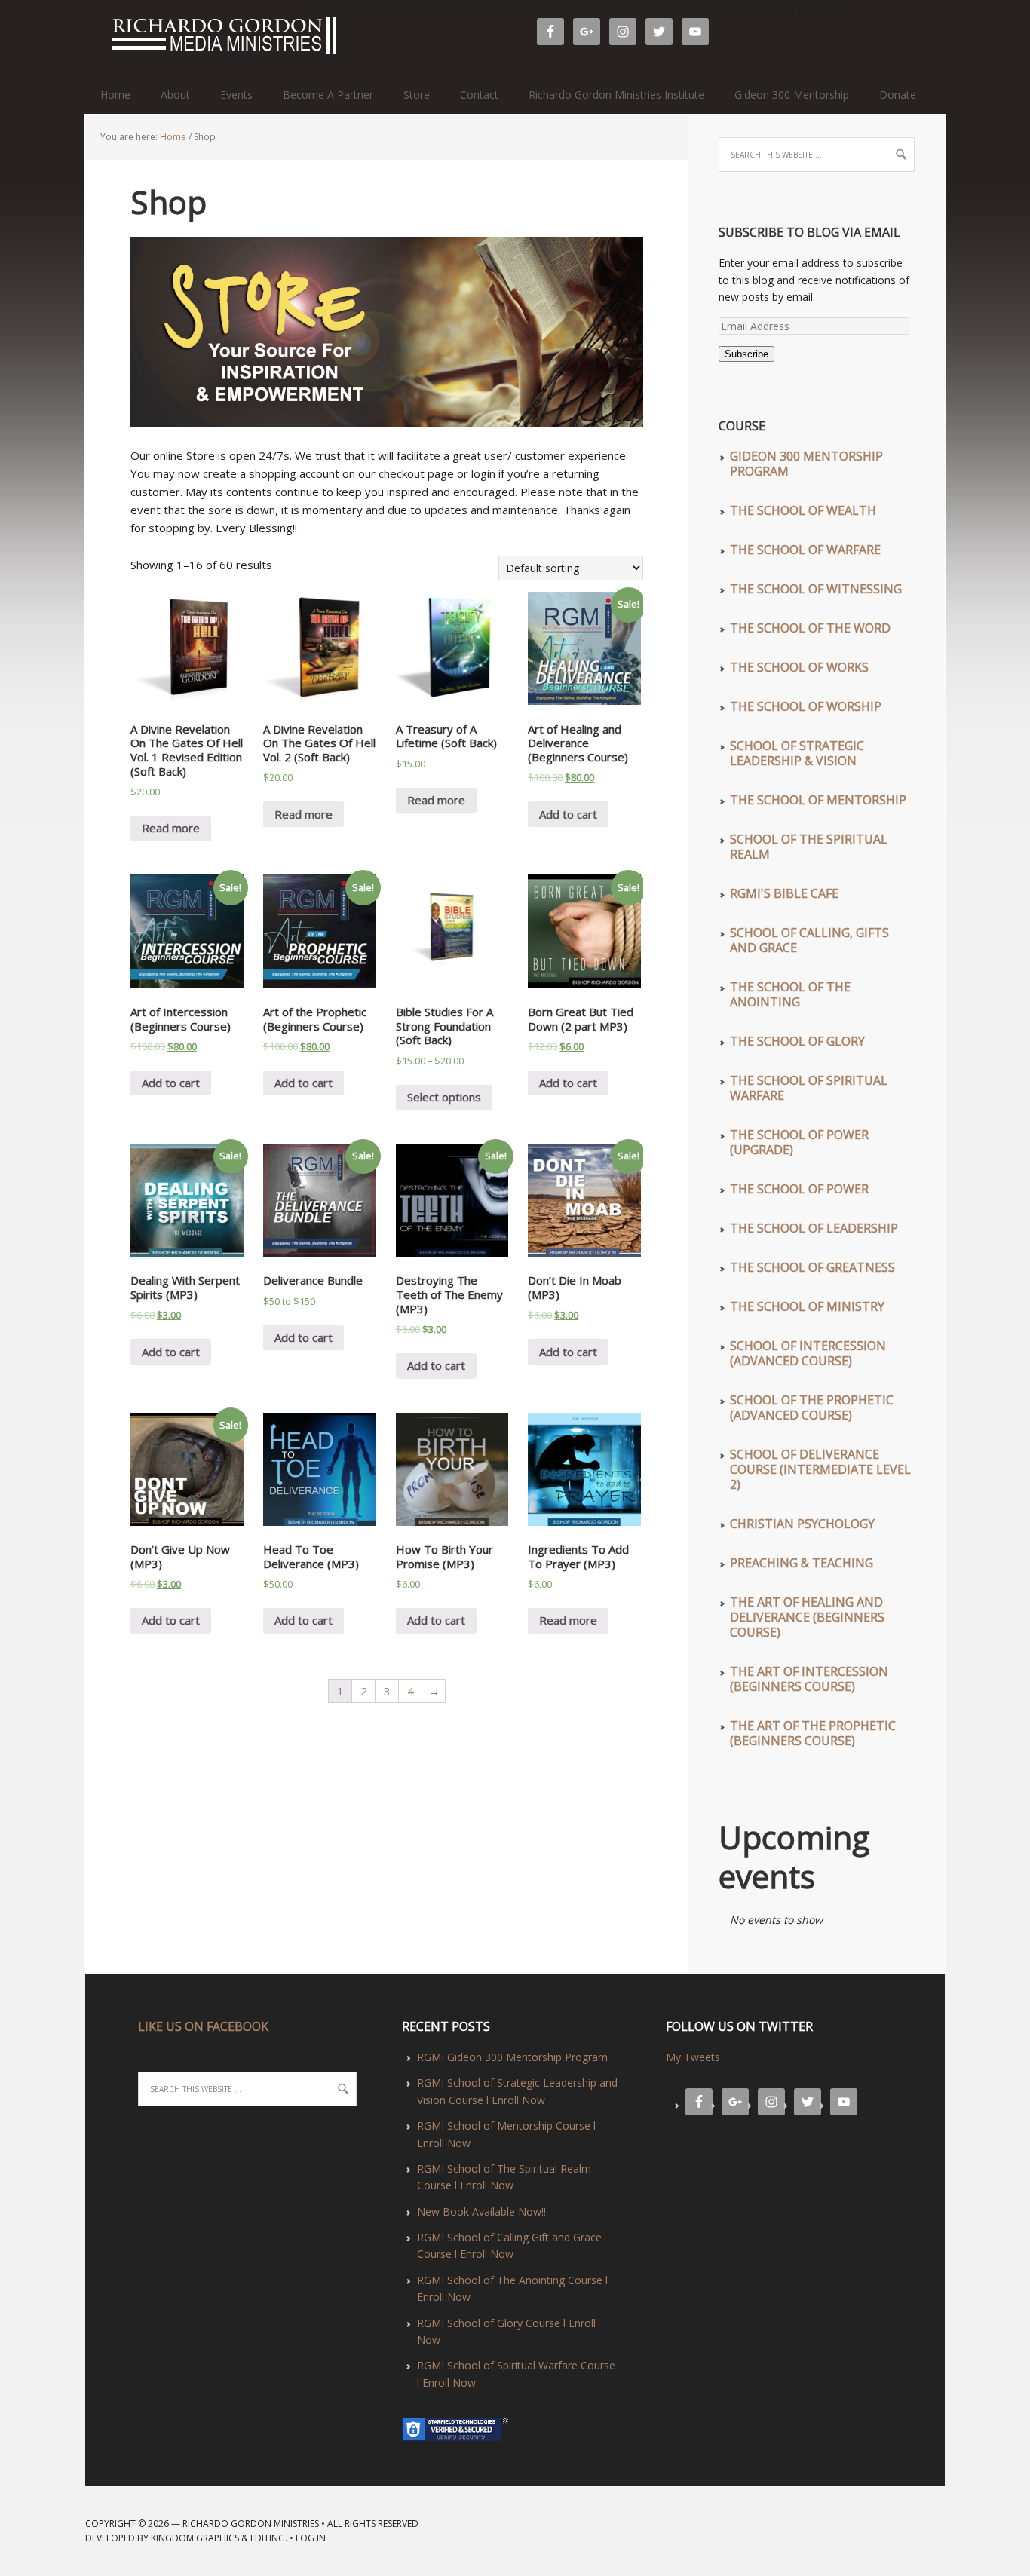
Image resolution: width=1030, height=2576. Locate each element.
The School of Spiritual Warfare (809, 1088)
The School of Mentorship (818, 800)
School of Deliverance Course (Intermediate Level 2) (820, 1469)
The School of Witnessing (816, 589)
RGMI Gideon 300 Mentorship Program (512, 2057)
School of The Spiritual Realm (809, 847)
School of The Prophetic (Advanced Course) (812, 1407)
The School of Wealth (803, 510)
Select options (444, 1097)
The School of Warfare (805, 550)
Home (115, 95)
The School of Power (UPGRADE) (799, 1142)
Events (236, 95)
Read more (171, 828)
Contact (479, 95)
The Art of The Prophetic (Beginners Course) (813, 1733)
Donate (898, 95)
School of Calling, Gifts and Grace (809, 940)
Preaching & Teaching (802, 1563)
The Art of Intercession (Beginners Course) (809, 1679)
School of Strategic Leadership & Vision (797, 753)
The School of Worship (806, 706)
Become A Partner (328, 95)
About (175, 95)
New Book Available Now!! (481, 2212)
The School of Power (799, 1189)
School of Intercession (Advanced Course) (808, 1353)
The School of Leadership (814, 1228)
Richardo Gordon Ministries (92, 38)
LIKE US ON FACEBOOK (203, 2026)
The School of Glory (797, 1041)
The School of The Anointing (790, 994)
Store (417, 95)
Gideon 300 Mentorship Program (806, 464)
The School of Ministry (807, 1306)
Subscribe (746, 354)
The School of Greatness (812, 1267)
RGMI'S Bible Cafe (784, 893)
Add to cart (568, 814)
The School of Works (799, 667)
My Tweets (693, 2057)
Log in (311, 2538)
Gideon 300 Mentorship (792, 95)
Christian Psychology (802, 1524)
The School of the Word (810, 628)
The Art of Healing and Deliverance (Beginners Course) (807, 1617)
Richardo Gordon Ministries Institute (616, 95)
